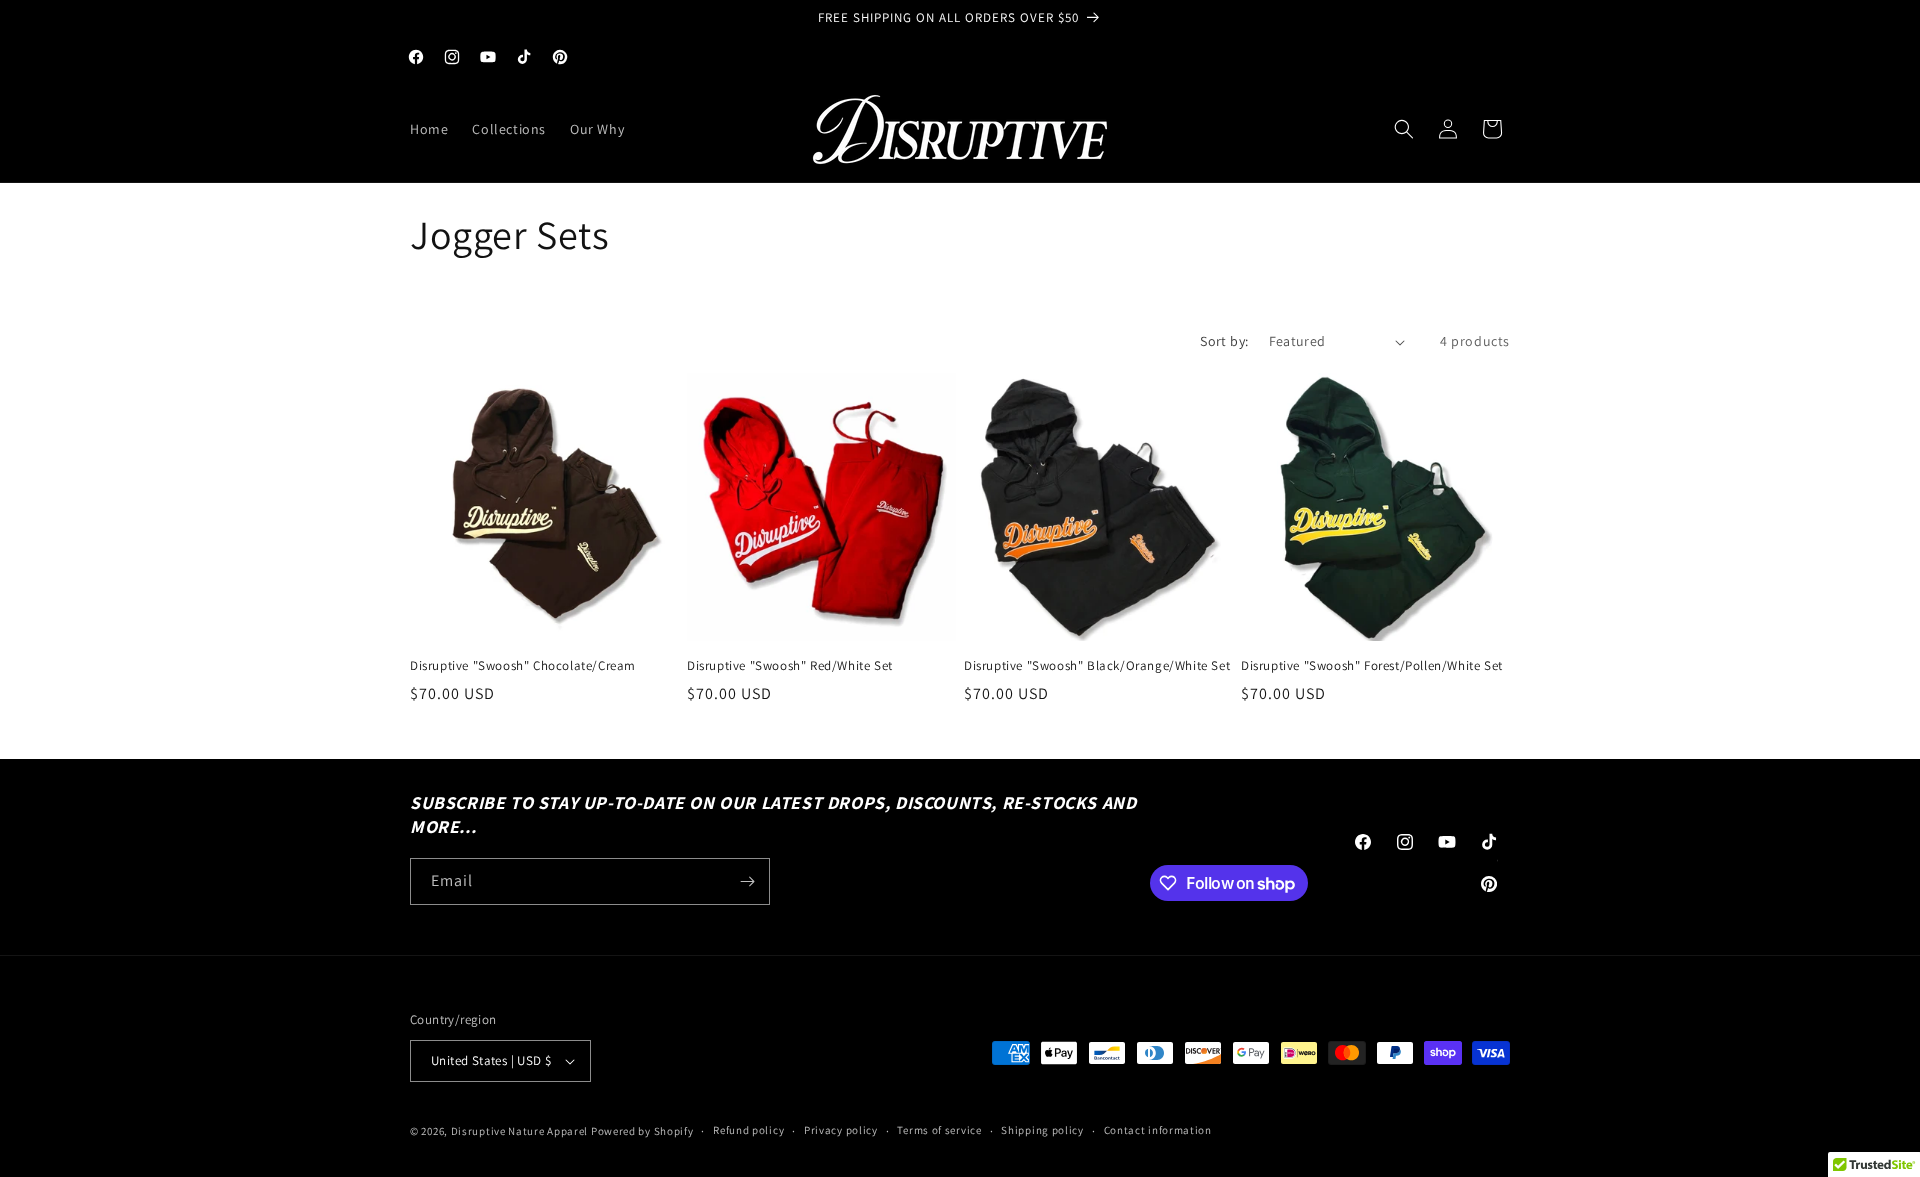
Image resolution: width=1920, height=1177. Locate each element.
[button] (1404, 129)
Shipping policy (1042, 1130)
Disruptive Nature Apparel (520, 1131)
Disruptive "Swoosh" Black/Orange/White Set (1097, 666)
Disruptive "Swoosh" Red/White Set (790, 666)
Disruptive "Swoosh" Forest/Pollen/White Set (1372, 666)
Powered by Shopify (642, 1131)
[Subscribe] (747, 881)
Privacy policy (841, 1130)
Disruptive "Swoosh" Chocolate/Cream (523, 666)
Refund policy (748, 1130)
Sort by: (1224, 341)
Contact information (1158, 1130)
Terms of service (939, 1130)
